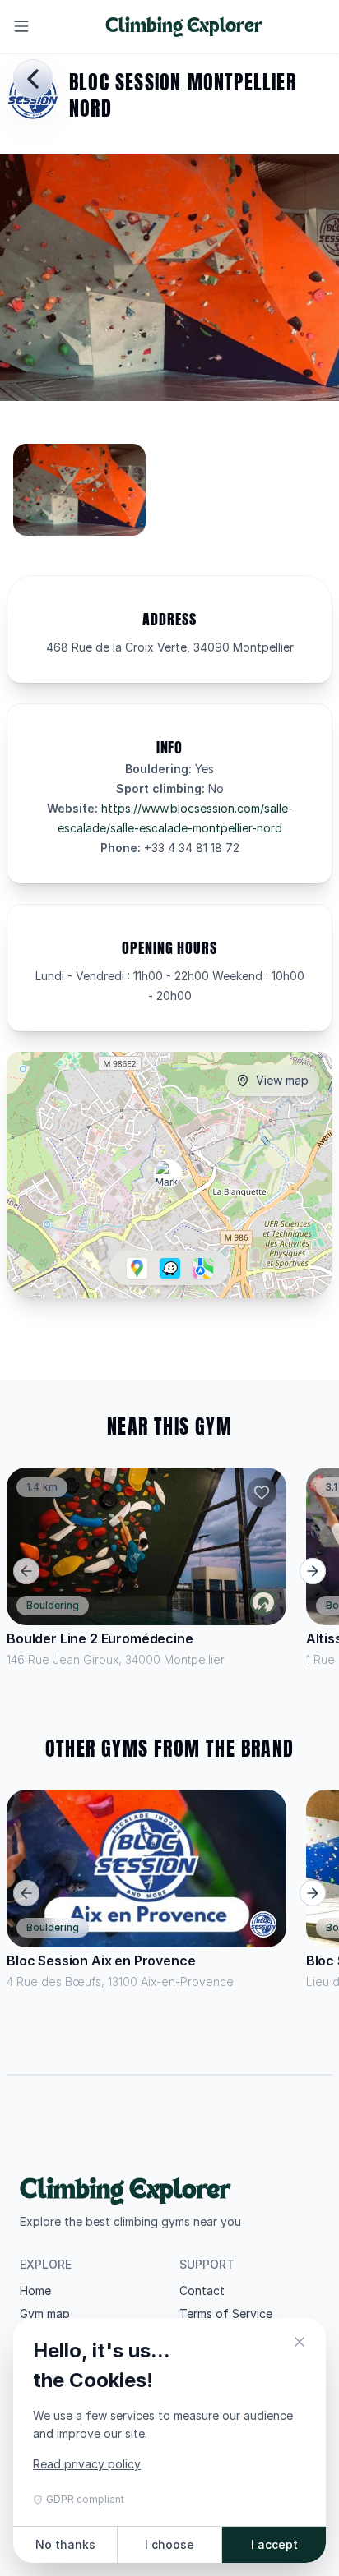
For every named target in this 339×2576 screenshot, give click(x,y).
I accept (274, 2544)
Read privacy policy (87, 2464)
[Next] (313, 1571)
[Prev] (26, 1571)
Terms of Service (226, 2313)
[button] (168, 1173)
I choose (169, 2544)
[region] (169, 496)
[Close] (300, 2344)
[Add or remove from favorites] (262, 1492)
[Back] (33, 79)
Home (35, 2290)
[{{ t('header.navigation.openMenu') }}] (21, 26)
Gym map (45, 2313)
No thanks (65, 2544)
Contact (202, 2290)
